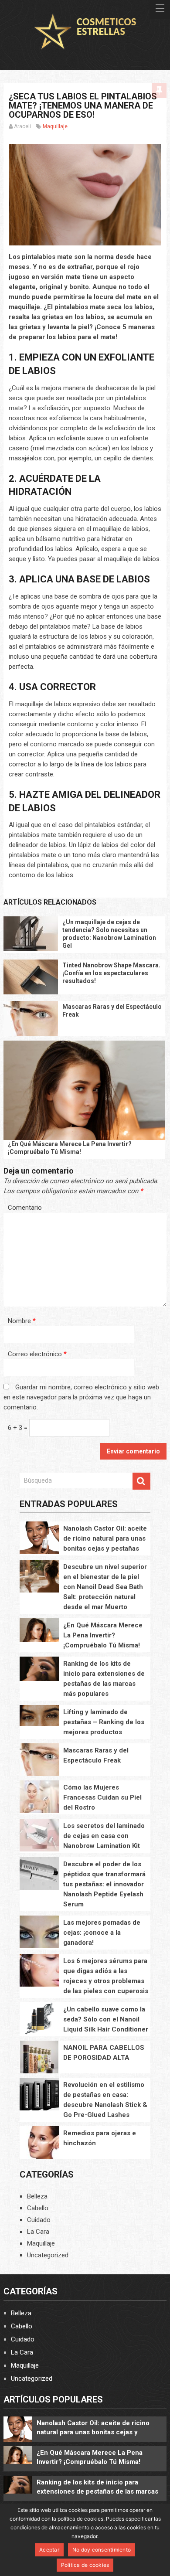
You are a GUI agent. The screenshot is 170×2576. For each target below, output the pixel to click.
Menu (160, 9)
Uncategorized (48, 2255)
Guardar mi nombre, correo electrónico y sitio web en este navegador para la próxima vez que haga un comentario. (81, 1397)
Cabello (38, 2208)
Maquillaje (55, 126)
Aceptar (49, 2550)
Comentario (25, 1208)
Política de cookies (85, 2565)
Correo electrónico (37, 1354)
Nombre (22, 1321)
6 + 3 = (19, 1428)
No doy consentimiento (102, 2550)
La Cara (38, 2232)
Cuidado (39, 2220)
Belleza (37, 2196)
